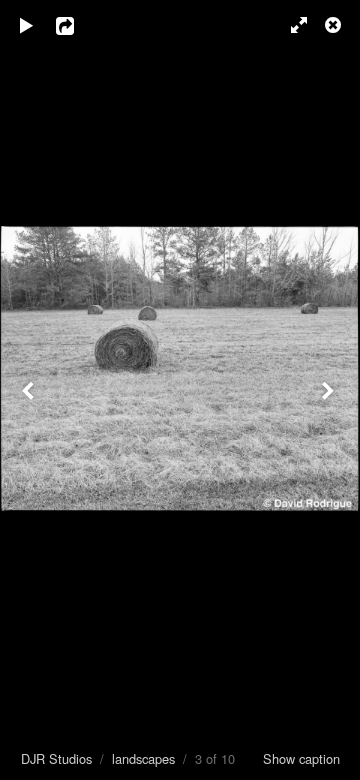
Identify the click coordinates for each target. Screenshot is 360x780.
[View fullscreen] (290, 25)
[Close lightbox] (335, 25)
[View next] (330, 390)
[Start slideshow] (27, 25)
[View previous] (30, 390)
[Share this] (79, 25)
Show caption (301, 758)
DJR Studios (56, 758)
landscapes (143, 758)
